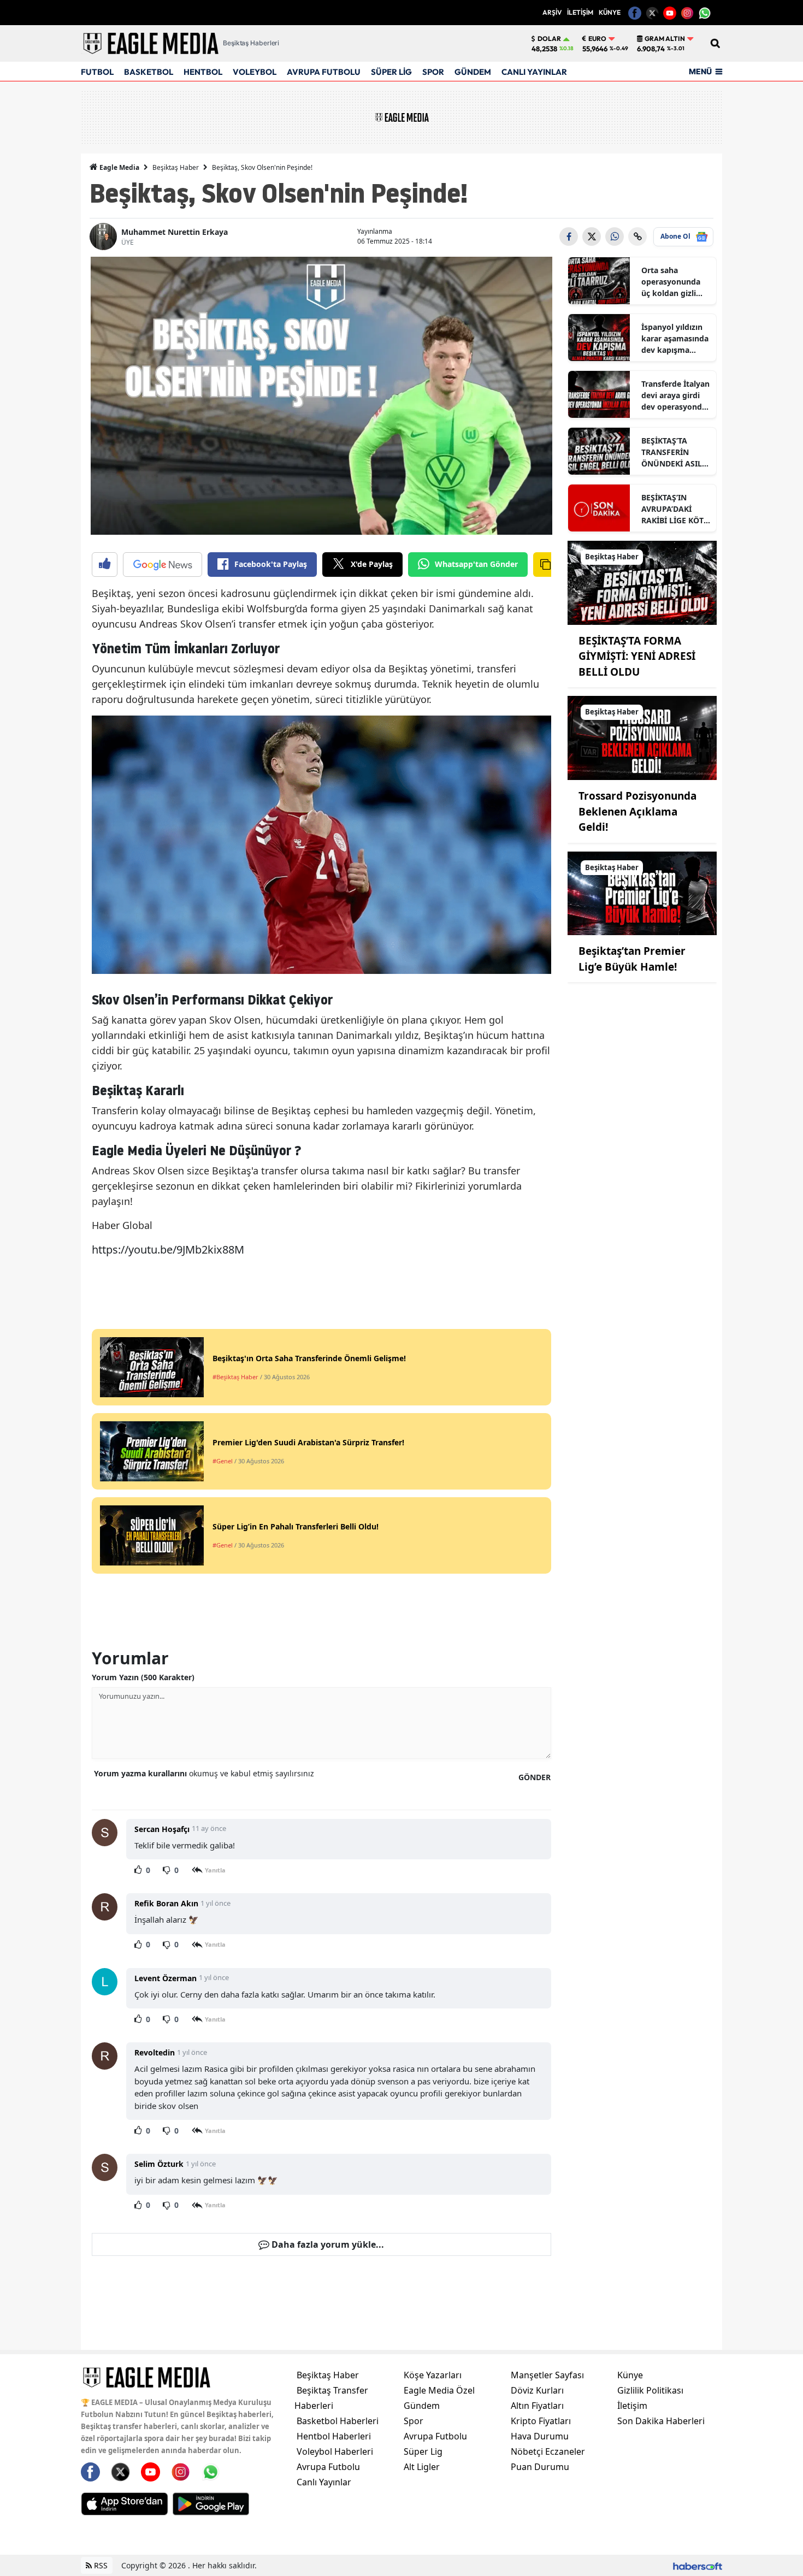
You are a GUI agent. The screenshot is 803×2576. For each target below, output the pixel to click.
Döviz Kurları (537, 2390)
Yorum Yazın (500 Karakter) (143, 1677)
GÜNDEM (473, 72)
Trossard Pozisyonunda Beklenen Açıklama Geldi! (637, 811)
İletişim (632, 2406)
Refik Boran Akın (166, 1903)
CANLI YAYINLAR (534, 72)
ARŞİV (552, 12)
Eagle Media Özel (439, 2390)
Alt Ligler (422, 2467)
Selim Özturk (159, 2164)
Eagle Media (119, 167)
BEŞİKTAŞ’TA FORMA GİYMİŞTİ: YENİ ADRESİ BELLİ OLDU (637, 656)
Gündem (422, 2406)
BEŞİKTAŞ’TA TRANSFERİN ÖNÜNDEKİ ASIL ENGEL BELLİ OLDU (672, 452)
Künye (630, 2375)
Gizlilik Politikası (650, 2390)
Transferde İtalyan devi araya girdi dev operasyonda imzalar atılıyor (675, 395)
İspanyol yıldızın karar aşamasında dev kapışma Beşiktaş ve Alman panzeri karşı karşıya (676, 339)
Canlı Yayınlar (324, 2482)
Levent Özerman (166, 1978)
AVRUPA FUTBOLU (324, 72)
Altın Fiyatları (537, 2406)
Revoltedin (155, 2052)
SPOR (433, 72)
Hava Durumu (540, 2436)
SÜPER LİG (391, 72)
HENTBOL (203, 72)
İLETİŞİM (580, 12)
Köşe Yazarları (433, 2375)
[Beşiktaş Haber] (642, 582)
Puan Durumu (540, 2467)
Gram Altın (665, 39)
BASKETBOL (149, 72)
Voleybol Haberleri (335, 2451)
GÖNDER (535, 1777)
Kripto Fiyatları (541, 2421)
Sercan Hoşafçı (162, 1829)
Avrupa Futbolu (328, 2467)
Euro (597, 39)
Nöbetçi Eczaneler (548, 2451)
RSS (100, 2565)
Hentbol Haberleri (334, 2436)
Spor (414, 2421)
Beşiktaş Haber (176, 167)
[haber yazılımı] (698, 2565)
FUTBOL (97, 72)
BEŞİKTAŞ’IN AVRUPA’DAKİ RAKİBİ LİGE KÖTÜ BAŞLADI (675, 509)
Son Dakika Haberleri (661, 2421)
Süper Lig (423, 2451)
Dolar (549, 39)
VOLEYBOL (255, 72)
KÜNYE (610, 12)
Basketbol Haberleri (338, 2421)
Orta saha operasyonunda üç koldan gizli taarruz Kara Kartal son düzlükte (671, 282)
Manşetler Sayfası (547, 2375)
